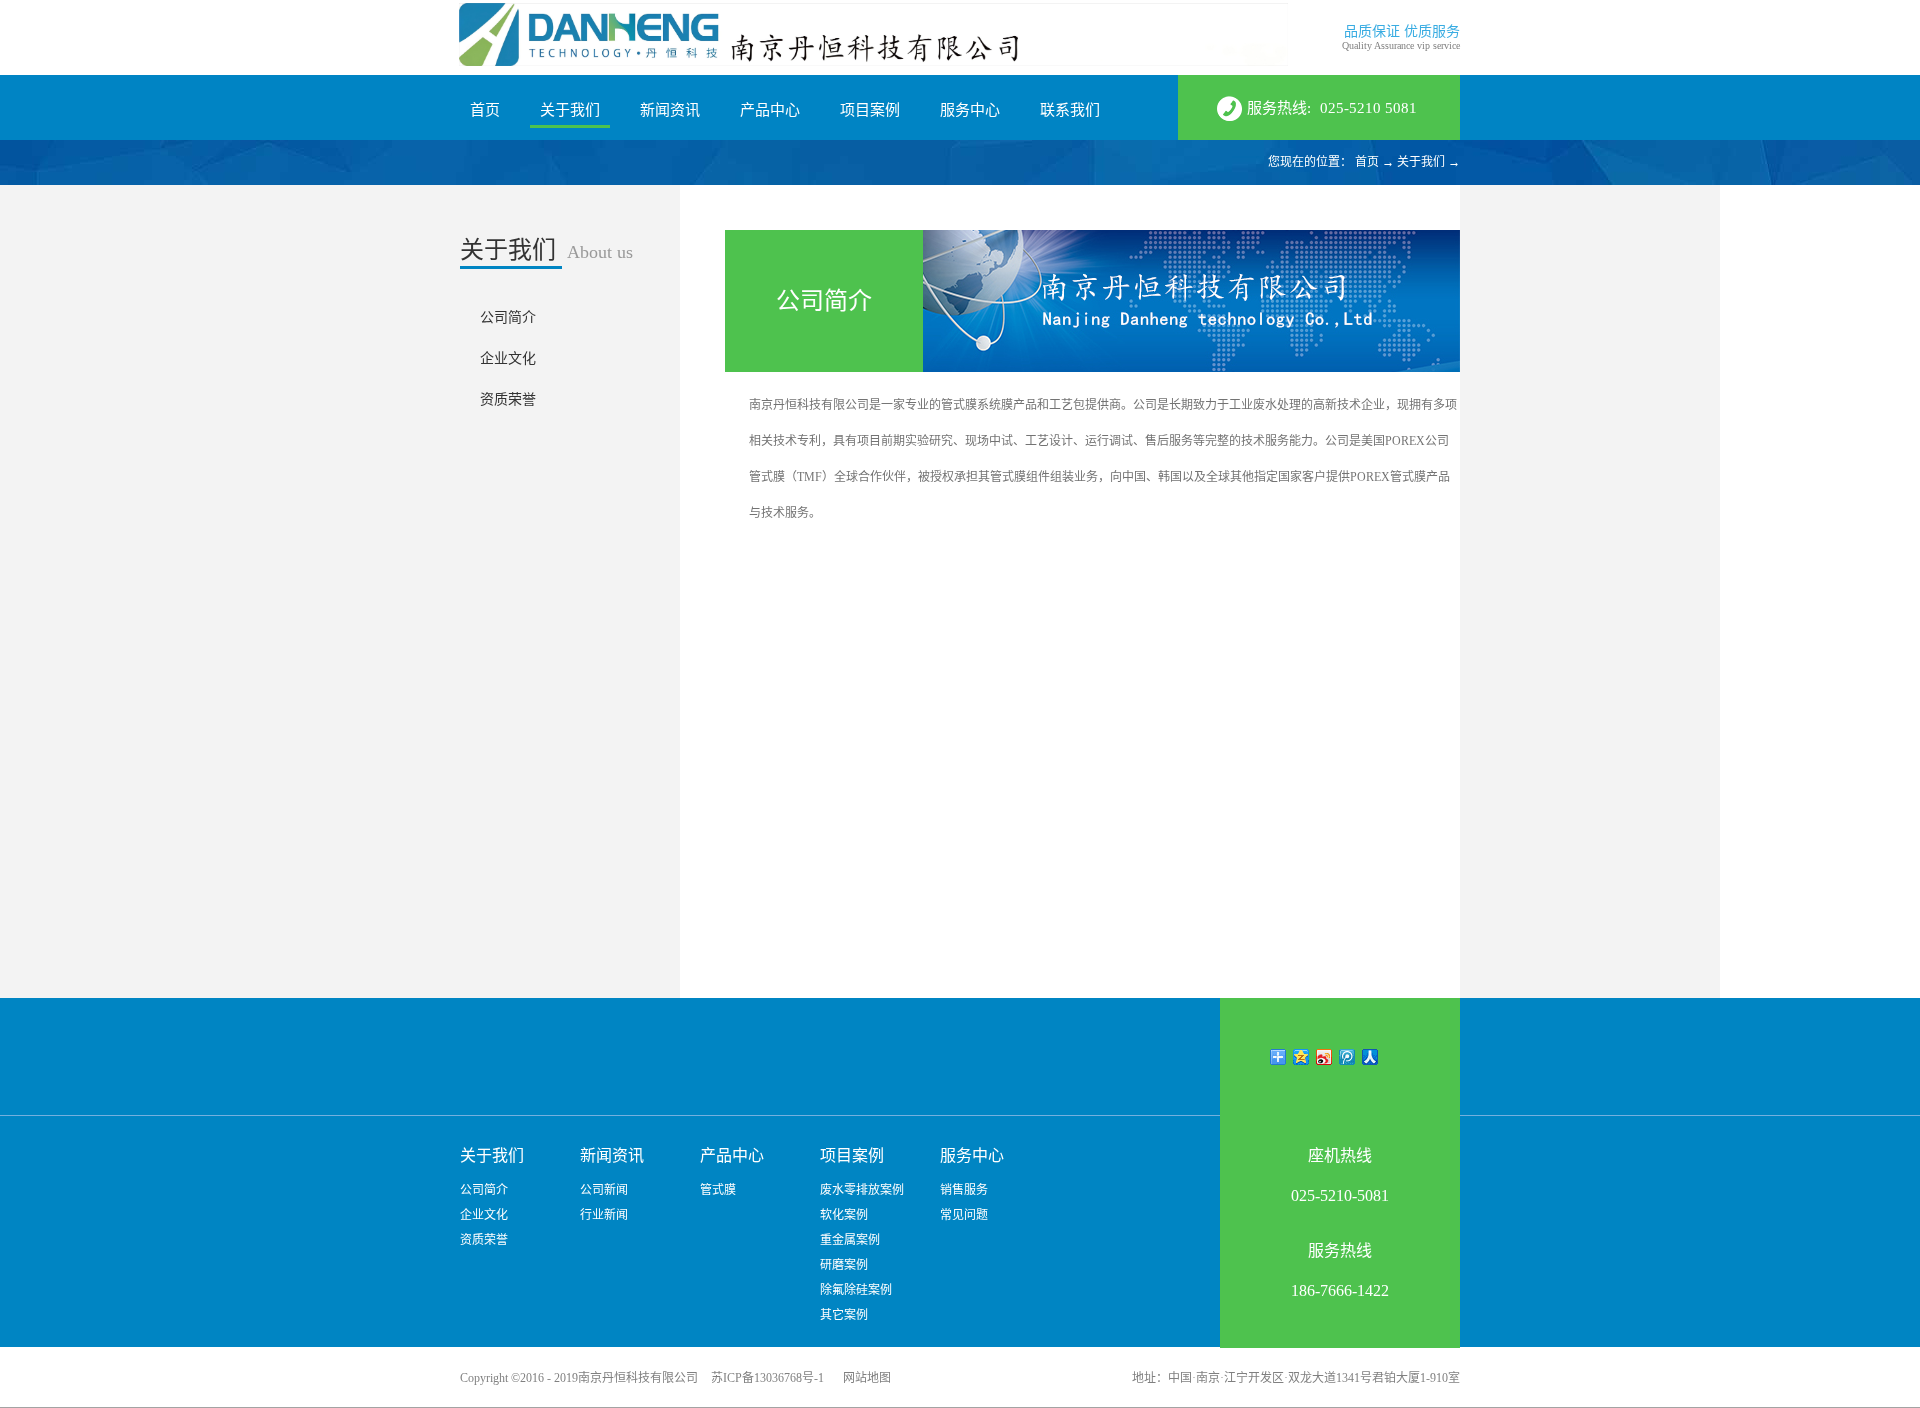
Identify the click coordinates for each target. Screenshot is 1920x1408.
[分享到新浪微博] (1324, 1057)
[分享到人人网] (1370, 1057)
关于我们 (1421, 162)
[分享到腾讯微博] (1347, 1057)
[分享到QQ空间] (1301, 1057)
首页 (485, 110)
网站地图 (864, 1378)
